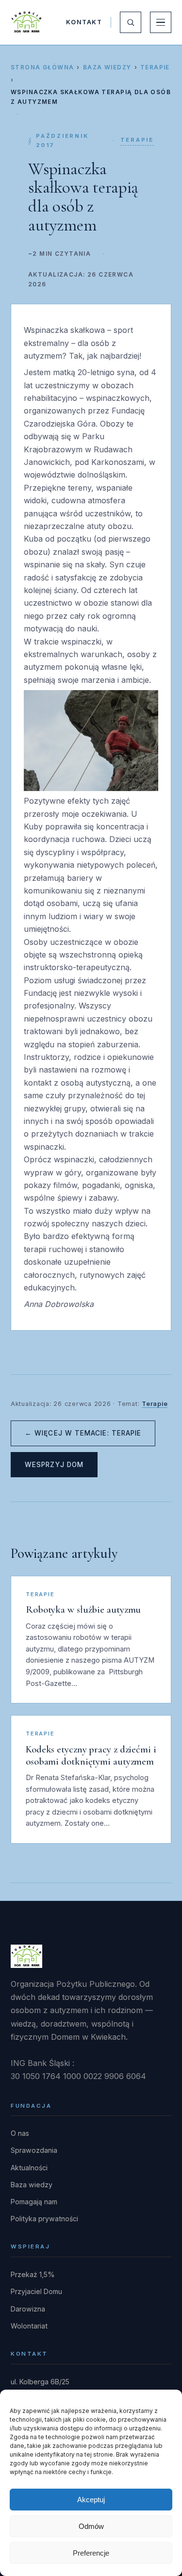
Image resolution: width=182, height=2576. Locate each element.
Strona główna (42, 67)
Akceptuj (91, 2500)
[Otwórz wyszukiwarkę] (131, 22)
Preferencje (91, 2553)
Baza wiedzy (107, 67)
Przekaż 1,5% (33, 2274)
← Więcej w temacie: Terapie (83, 1433)
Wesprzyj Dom (54, 1465)
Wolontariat (29, 2326)
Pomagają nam (34, 2202)
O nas (20, 2133)
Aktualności (29, 2168)
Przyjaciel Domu (36, 2291)
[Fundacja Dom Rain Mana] (26, 22)
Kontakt (84, 22)
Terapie (155, 67)
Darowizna (28, 2309)
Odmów (91, 2526)
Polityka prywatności (44, 2219)
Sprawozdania (34, 2150)
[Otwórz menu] (161, 22)
